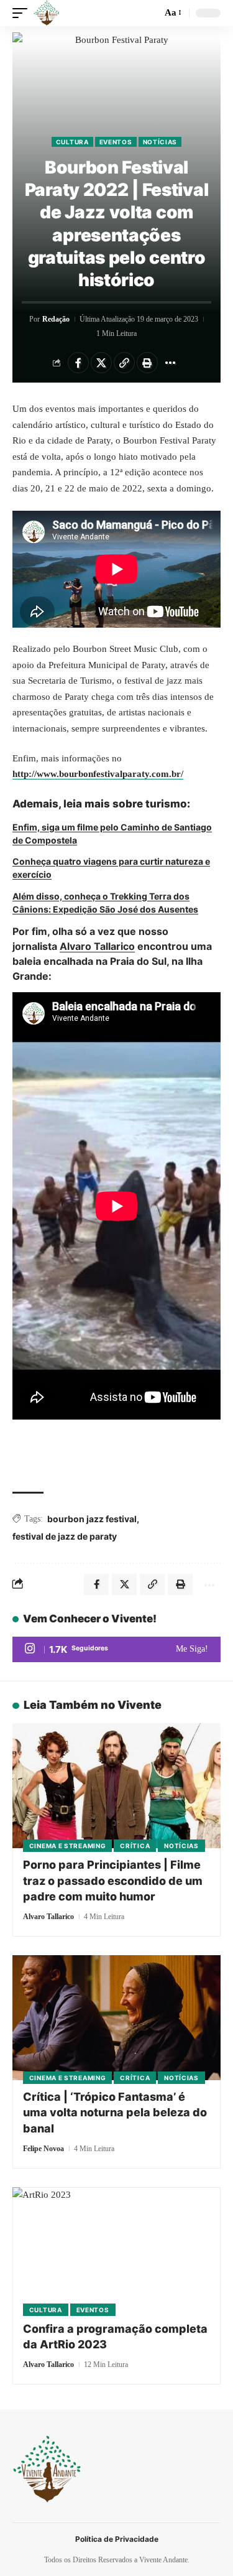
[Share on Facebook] (78, 363)
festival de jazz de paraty (65, 1536)
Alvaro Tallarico (97, 946)
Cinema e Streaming (68, 1846)
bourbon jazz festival (92, 1519)
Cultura (72, 142)
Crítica (135, 1846)
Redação (56, 319)
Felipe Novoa (43, 2149)
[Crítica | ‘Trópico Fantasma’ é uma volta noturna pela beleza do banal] (116, 2018)
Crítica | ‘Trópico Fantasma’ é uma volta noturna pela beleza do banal (115, 2112)
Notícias (160, 142)
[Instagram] (116, 1650)
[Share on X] (101, 363)
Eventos (116, 142)
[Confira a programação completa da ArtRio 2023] (116, 2250)
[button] (23, 13)
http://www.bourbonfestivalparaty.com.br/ (98, 774)
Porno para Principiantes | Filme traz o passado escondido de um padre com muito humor (113, 1880)
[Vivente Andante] (47, 13)
